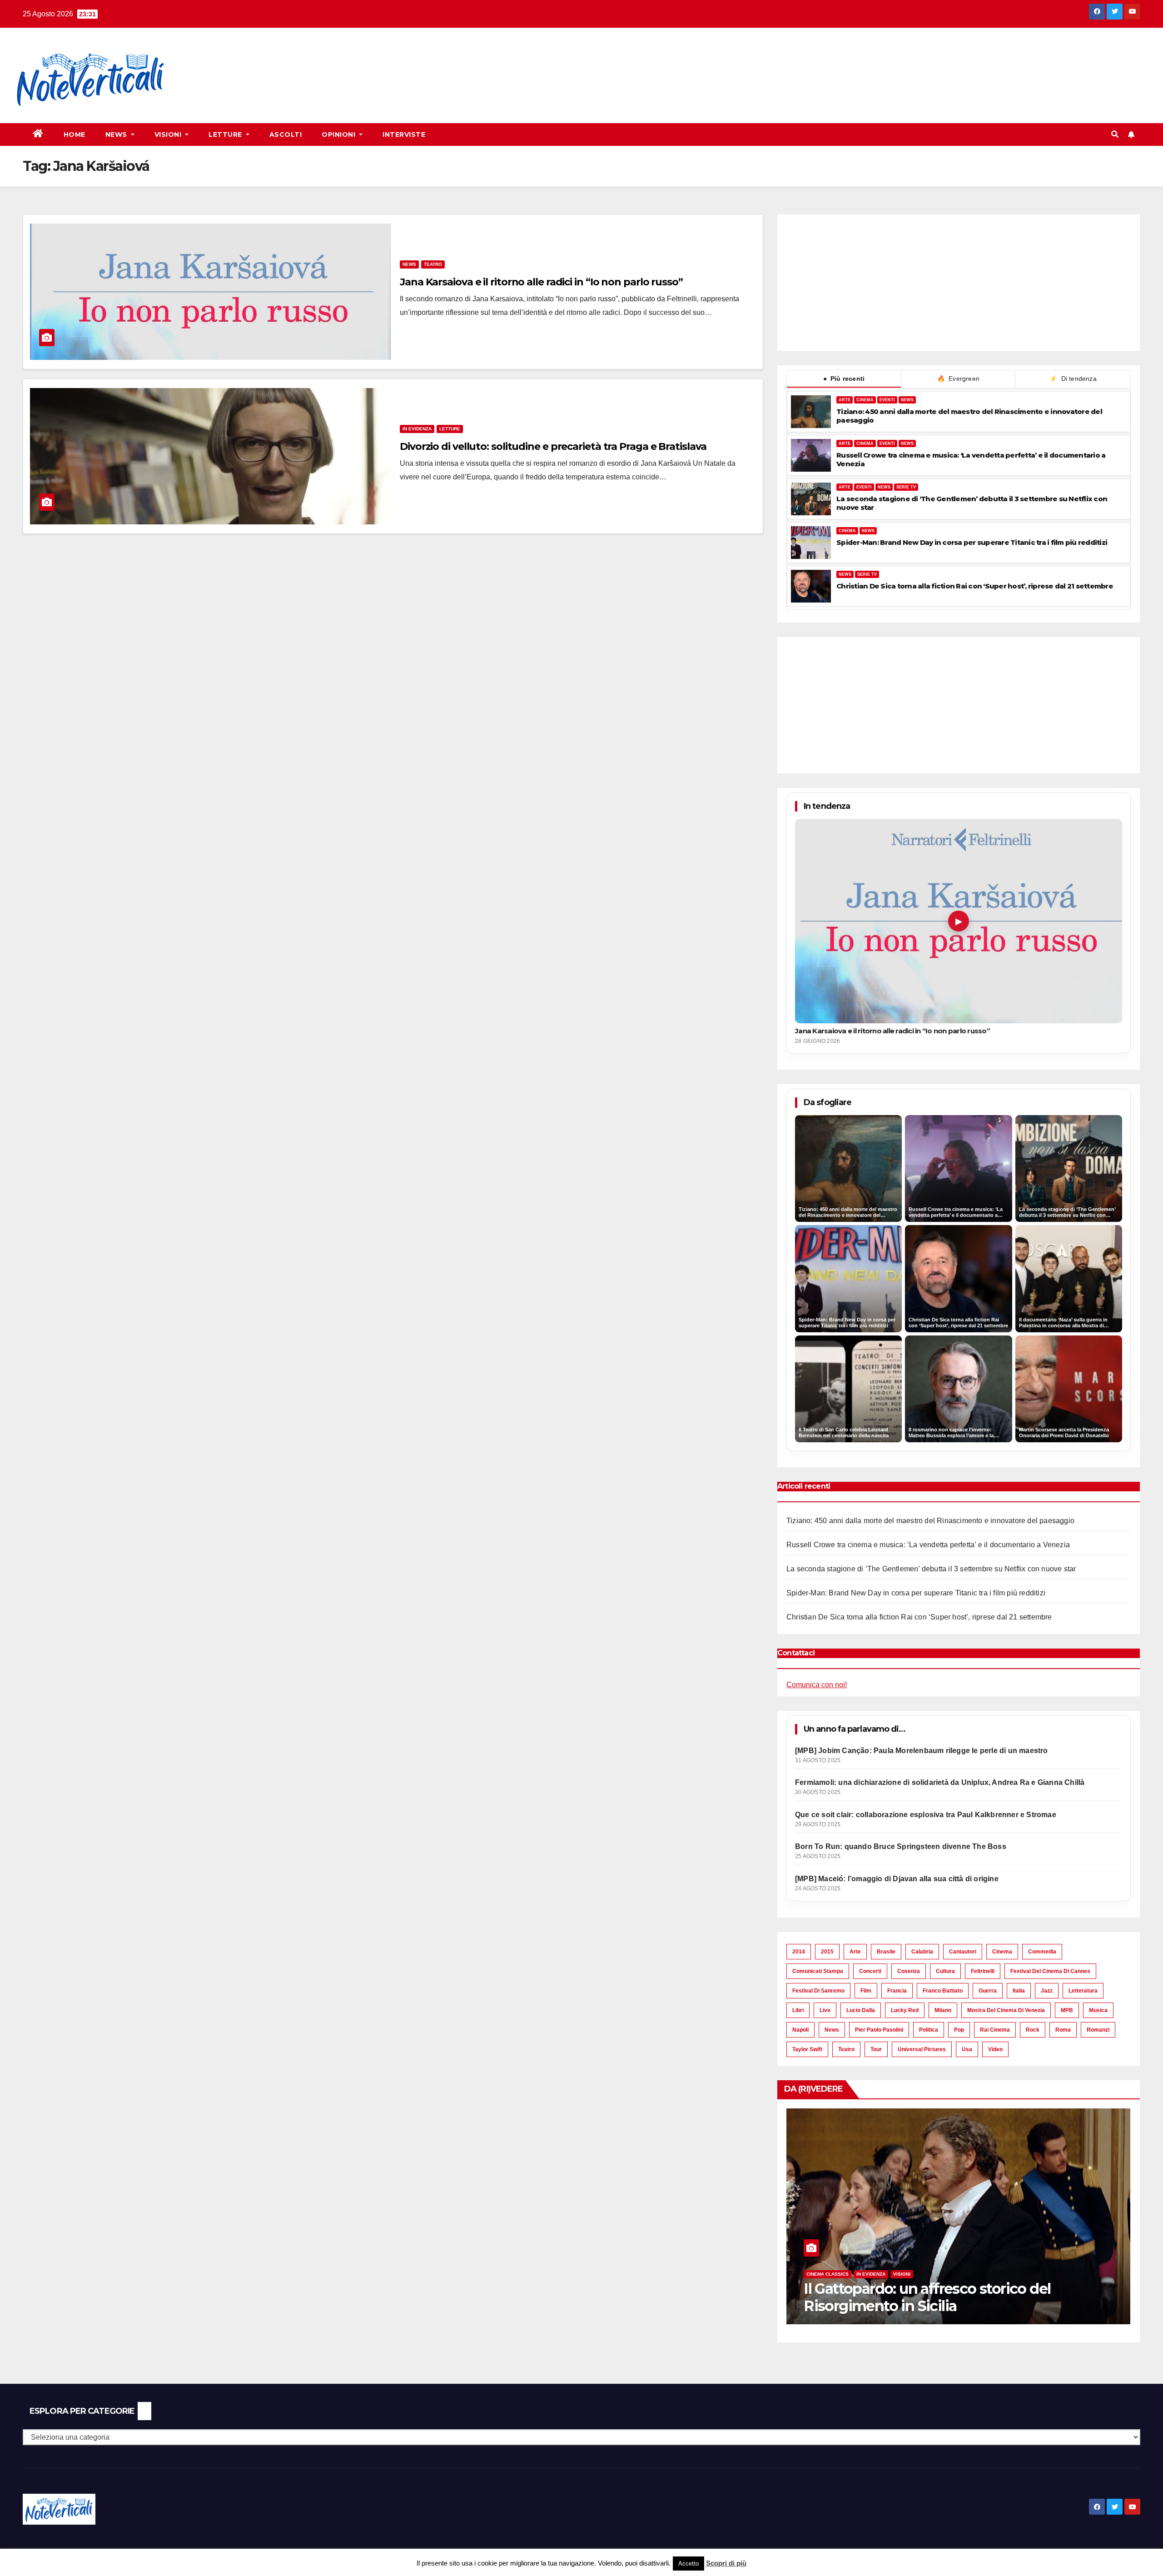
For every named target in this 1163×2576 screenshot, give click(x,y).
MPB (1067, 2010)
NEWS (907, 400)
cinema (1002, 1952)
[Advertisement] (348, 60)
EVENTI (887, 400)
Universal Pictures (922, 2049)
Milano (943, 2010)
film (866, 1991)
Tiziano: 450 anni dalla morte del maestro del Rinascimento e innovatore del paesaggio (969, 416)
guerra (988, 1991)
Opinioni (340, 135)
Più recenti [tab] (844, 379)
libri (798, 2010)
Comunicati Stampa (818, 1971)
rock (1033, 2030)
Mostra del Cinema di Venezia (1006, 2010)
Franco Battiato (943, 1991)
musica (1098, 2010)
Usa (967, 2049)
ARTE (845, 400)
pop (959, 2030)
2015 (827, 1952)
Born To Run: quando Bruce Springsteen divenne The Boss (901, 1846)
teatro (846, 2049)
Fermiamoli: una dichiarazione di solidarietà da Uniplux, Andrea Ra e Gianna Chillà (940, 1782)
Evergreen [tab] (958, 379)
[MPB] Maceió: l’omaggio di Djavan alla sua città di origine (897, 1879)
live (825, 2010)
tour (876, 2049)
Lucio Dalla (861, 2010)
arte (855, 1952)
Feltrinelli (983, 1971)
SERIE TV (906, 487)
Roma (1063, 2030)
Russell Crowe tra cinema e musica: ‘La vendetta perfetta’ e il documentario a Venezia (971, 459)
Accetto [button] (688, 2564)
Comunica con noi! (817, 1685)
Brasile (886, 1952)
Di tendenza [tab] (1073, 379)
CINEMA (865, 400)
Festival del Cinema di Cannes (1050, 1971)
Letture (226, 135)
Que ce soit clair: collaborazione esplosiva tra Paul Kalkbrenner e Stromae (926, 1815)
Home (75, 135)
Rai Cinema (995, 2030)
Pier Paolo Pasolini (879, 2030)
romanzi (1098, 2030)
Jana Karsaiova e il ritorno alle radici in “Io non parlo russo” (541, 282)
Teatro (433, 264)
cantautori (963, 1952)
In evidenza (417, 429)
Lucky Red (905, 2010)
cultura (945, 1971)
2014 (799, 1952)
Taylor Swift (807, 2049)
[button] (1115, 134)
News (117, 135)
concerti (870, 1971)
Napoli (800, 2030)
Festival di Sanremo (818, 1991)
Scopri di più (726, 2563)
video (995, 2049)
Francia (897, 1991)
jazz (1047, 1991)
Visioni (169, 135)
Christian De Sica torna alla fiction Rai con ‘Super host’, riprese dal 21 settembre (975, 586)
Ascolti (286, 135)
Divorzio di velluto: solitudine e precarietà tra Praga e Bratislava (553, 446)
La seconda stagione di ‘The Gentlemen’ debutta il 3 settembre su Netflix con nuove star (972, 503)
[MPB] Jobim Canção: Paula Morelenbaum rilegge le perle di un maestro (922, 1751)
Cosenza (909, 1971)
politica (929, 2030)
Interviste (404, 135)
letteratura (1083, 1991)
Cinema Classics (962, 2274)
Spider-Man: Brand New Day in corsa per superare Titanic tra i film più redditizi (972, 542)
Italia (1019, 1991)
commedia (1042, 1952)
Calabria (922, 1952)
